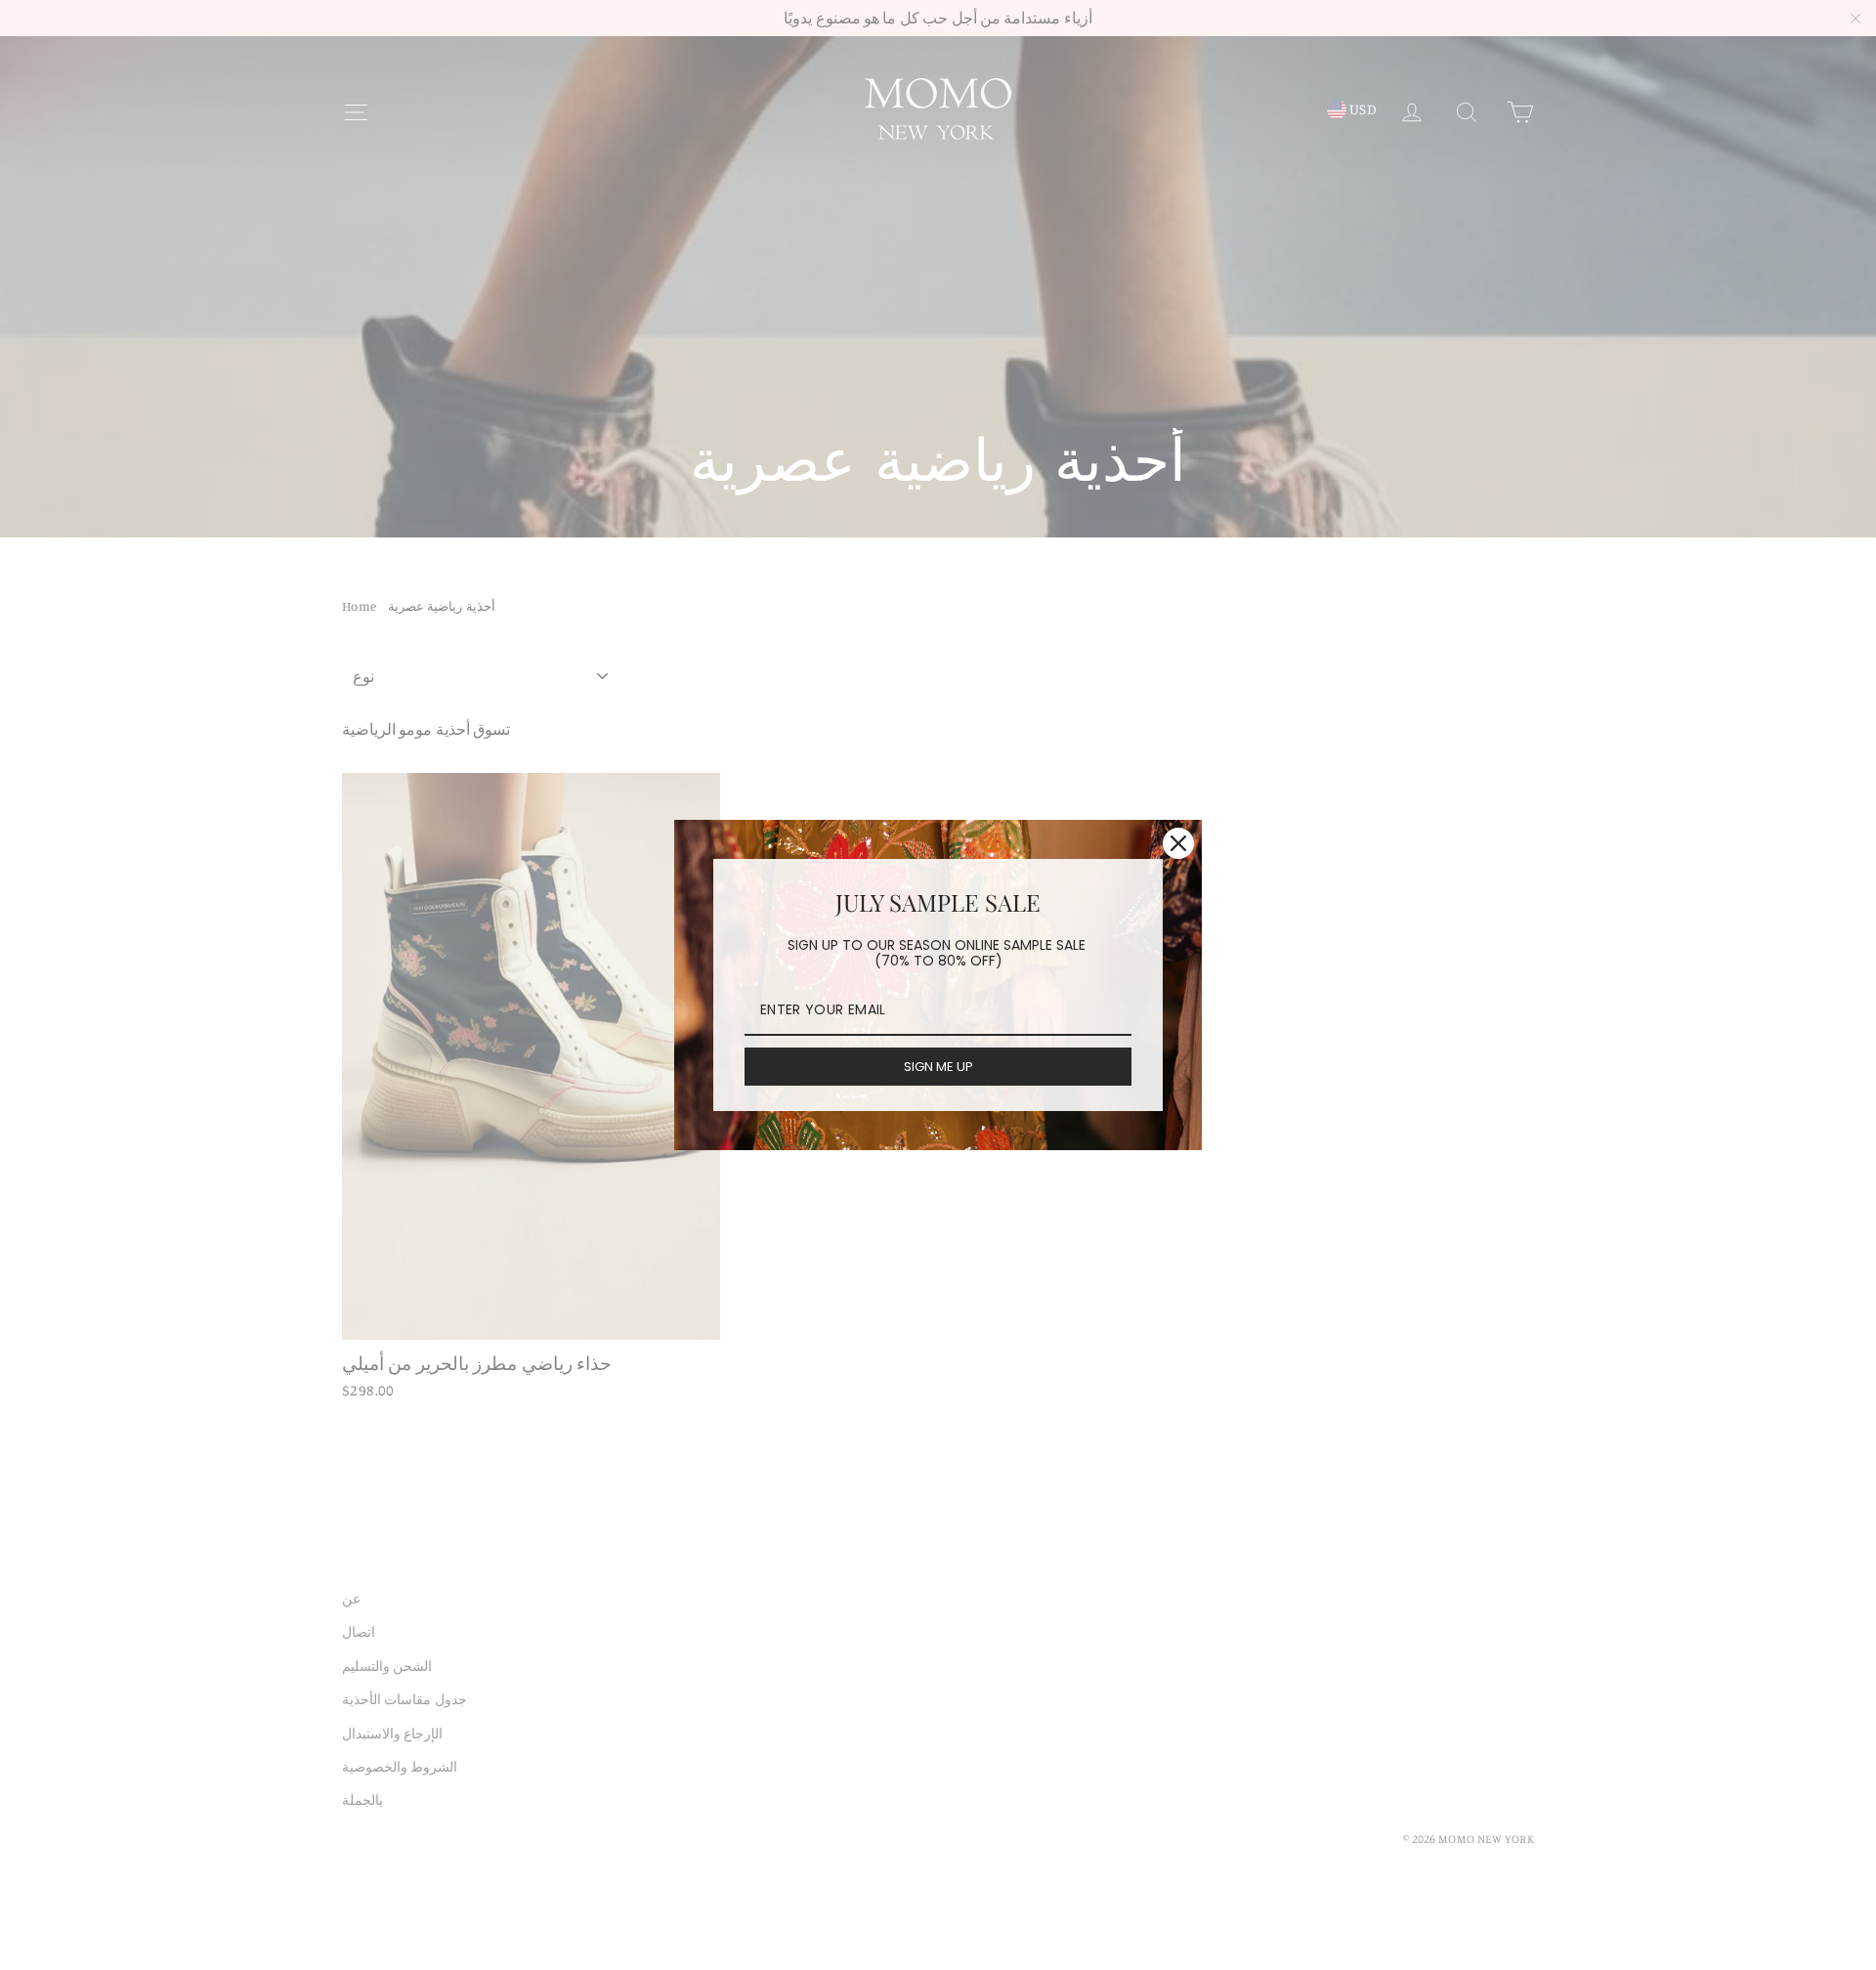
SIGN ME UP (938, 1067)
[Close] (1178, 843)
